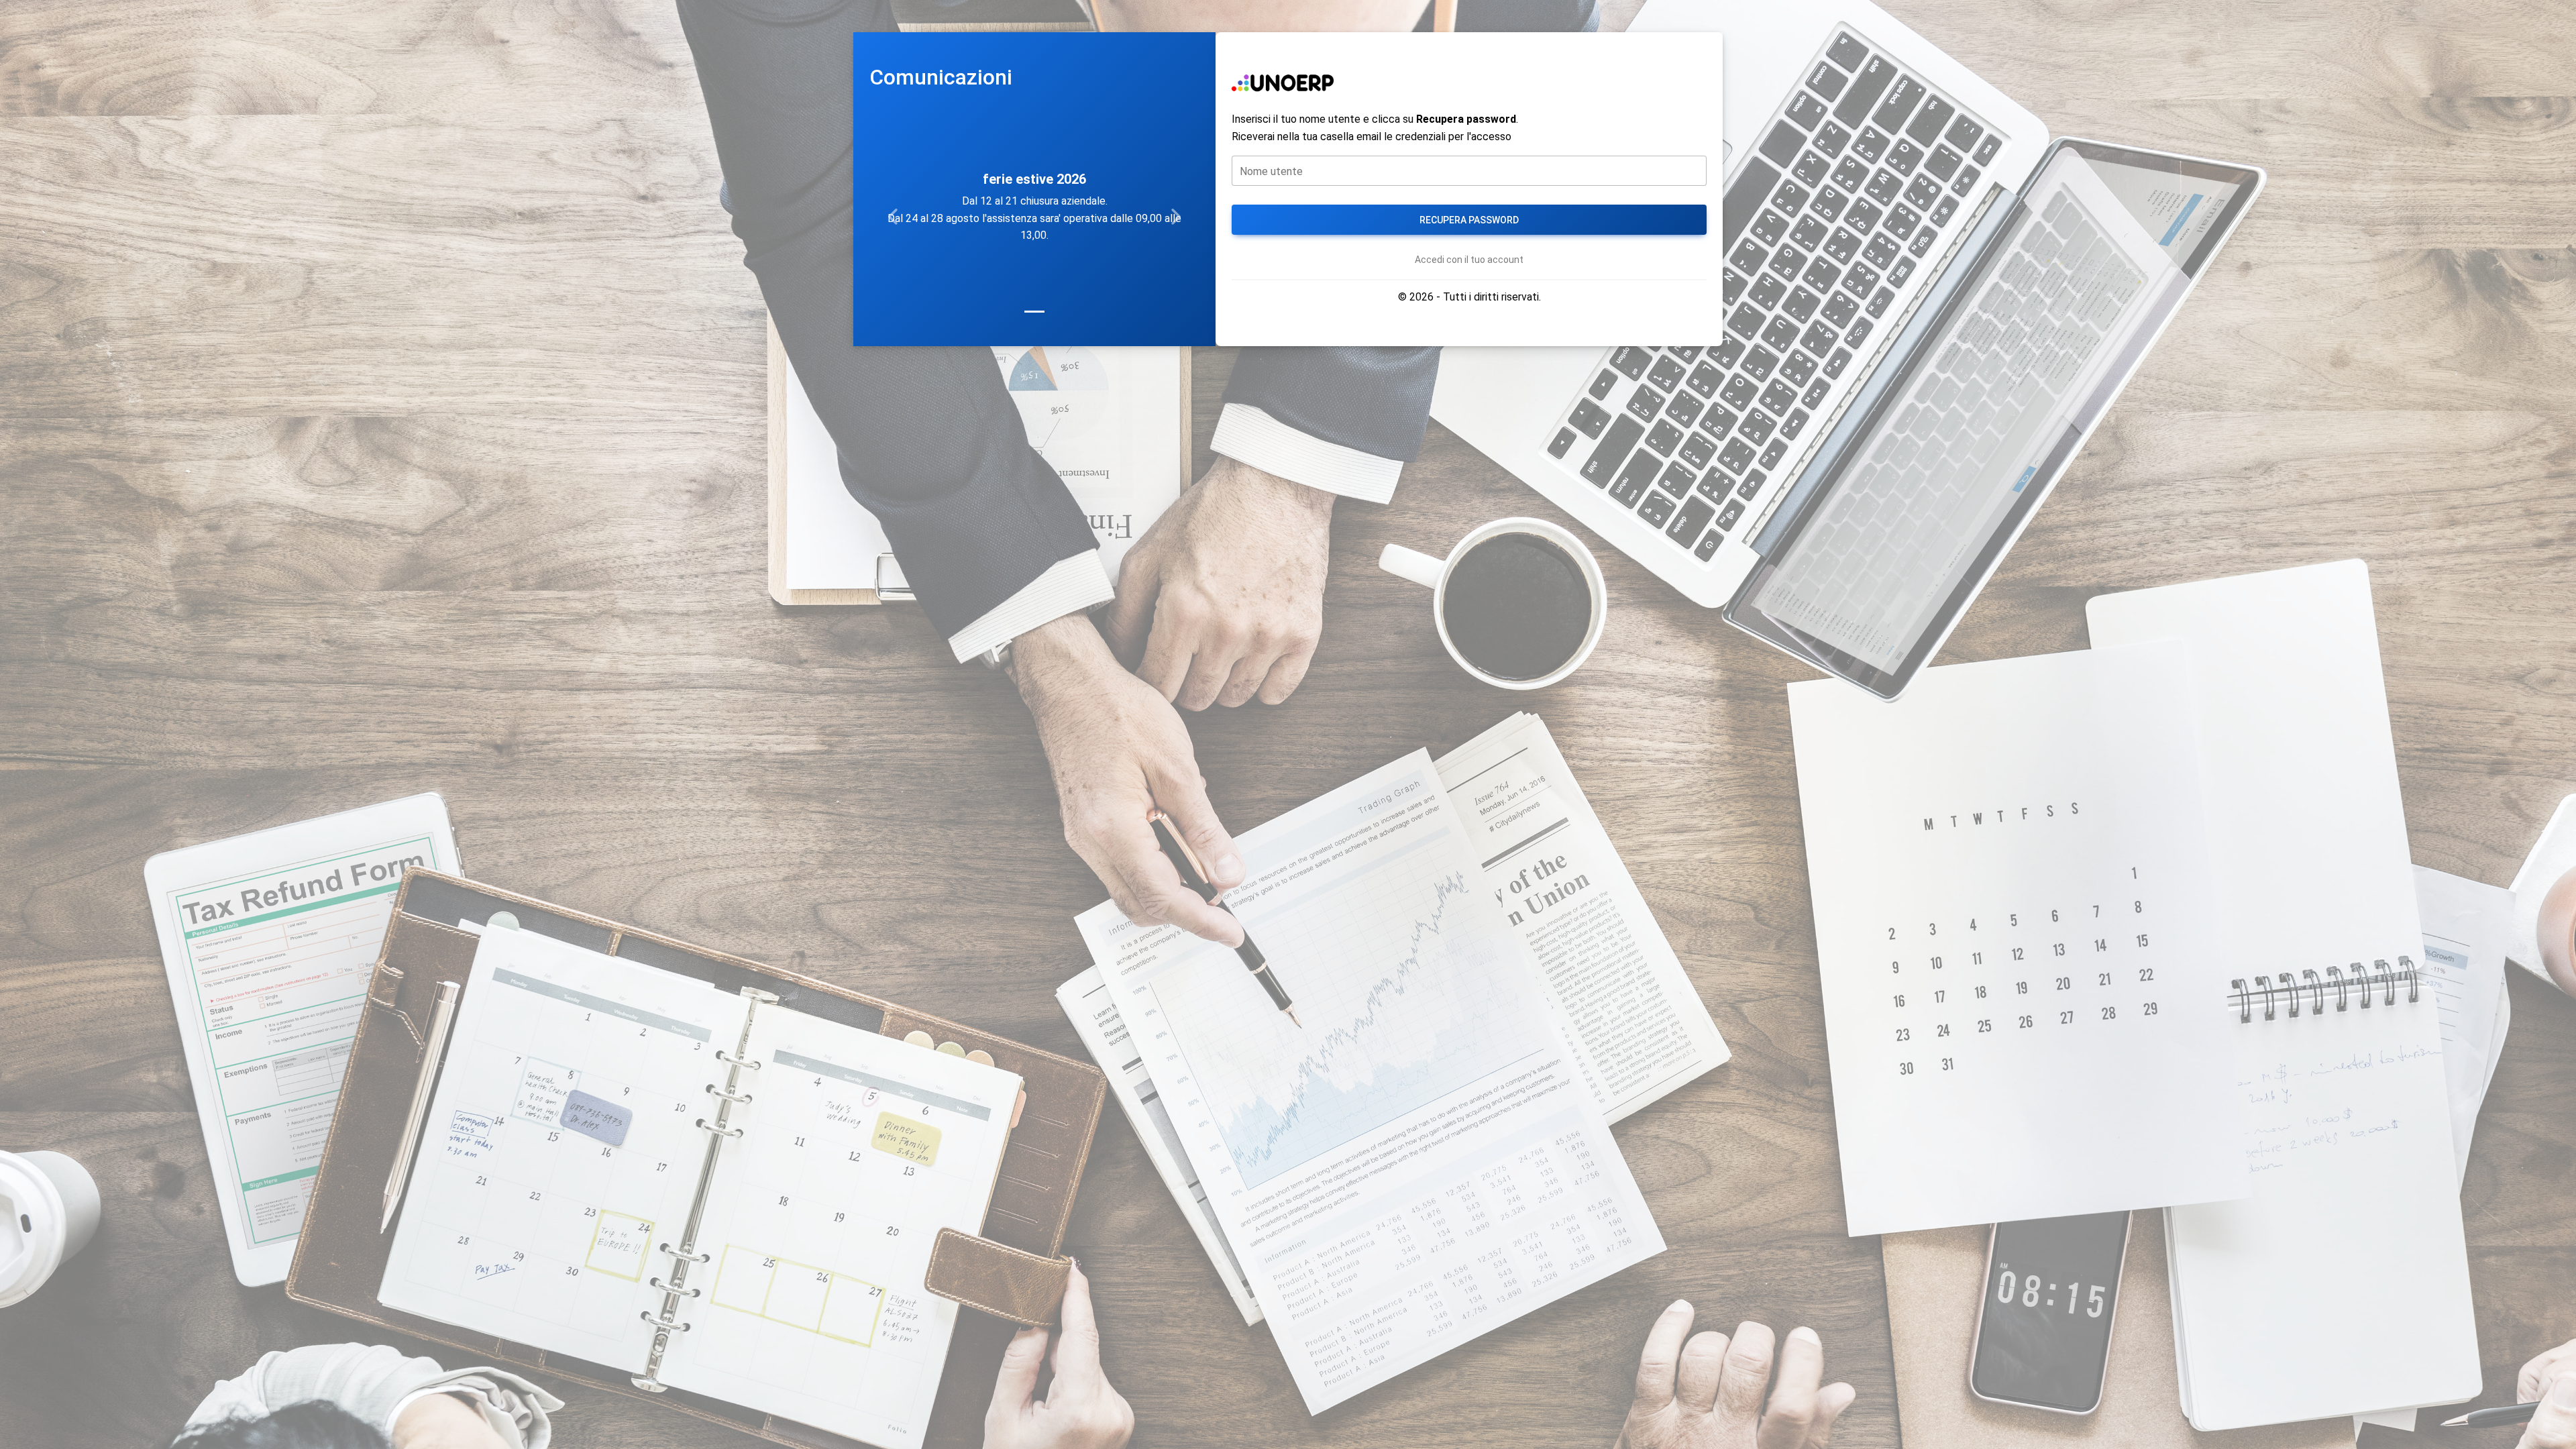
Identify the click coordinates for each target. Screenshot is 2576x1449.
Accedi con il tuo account (1469, 260)
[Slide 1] (1034, 312)
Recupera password (1469, 220)
